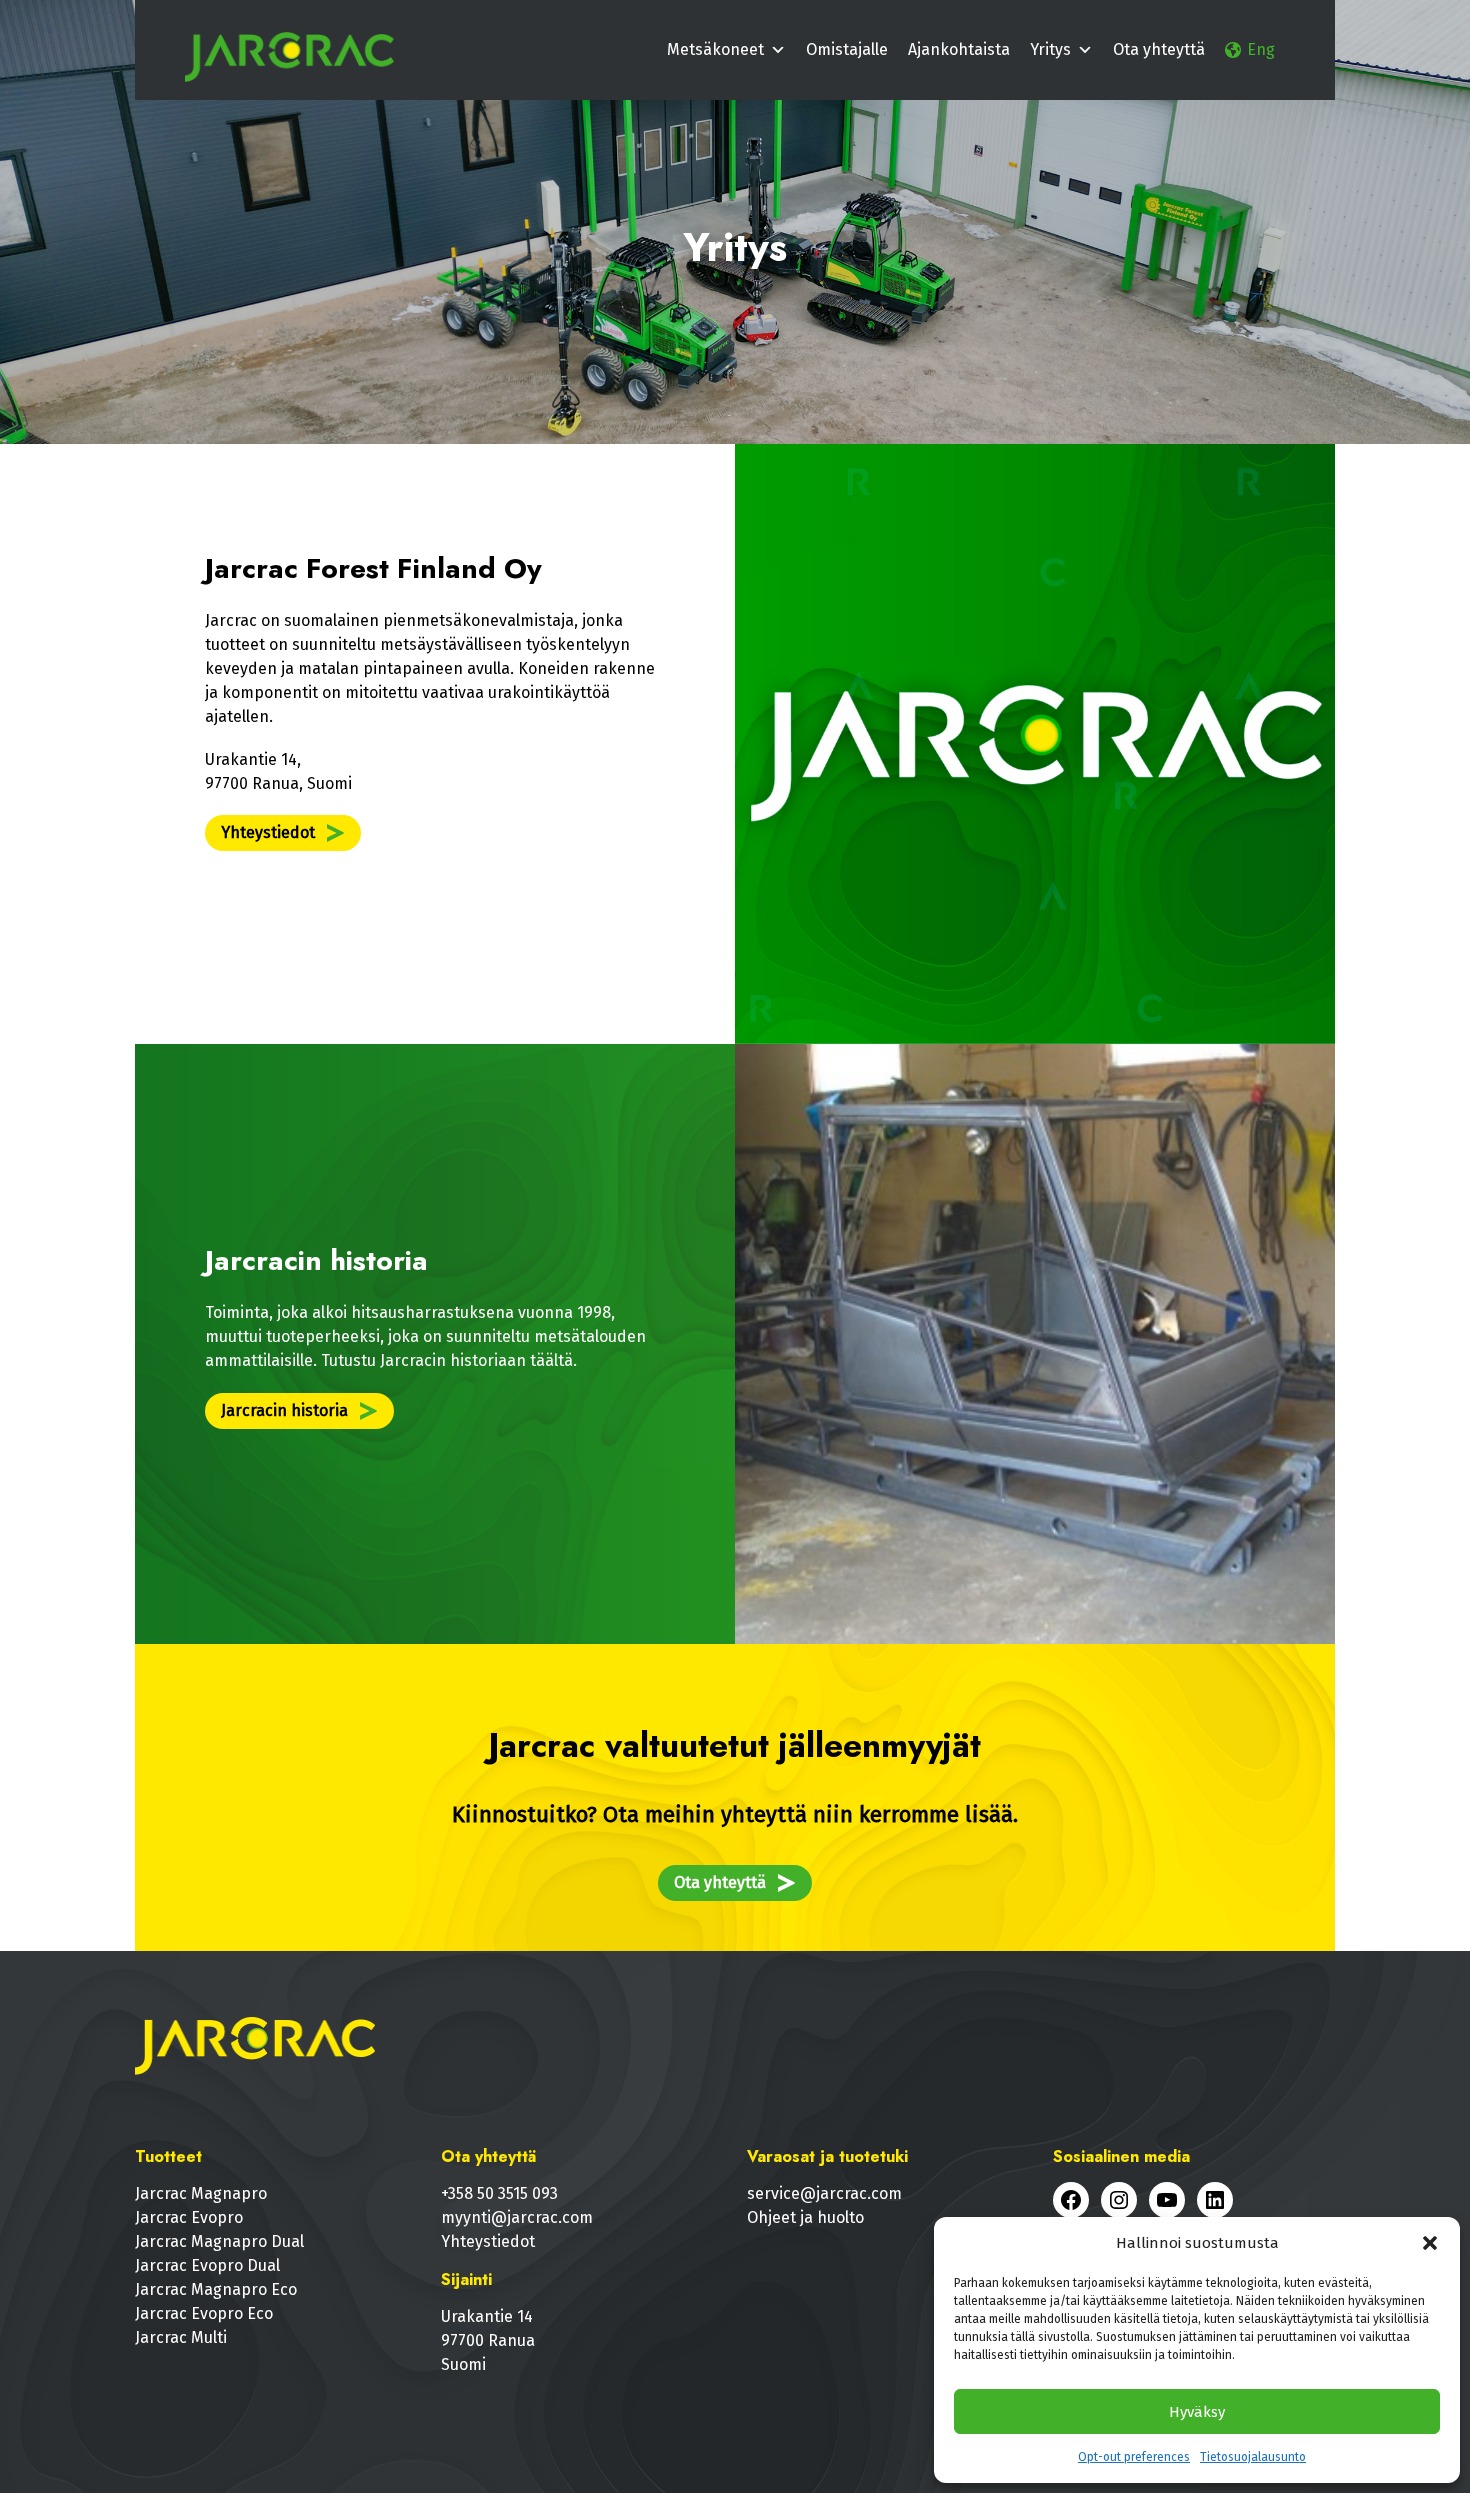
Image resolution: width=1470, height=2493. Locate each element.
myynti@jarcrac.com (517, 2217)
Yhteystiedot (268, 832)
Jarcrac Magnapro (201, 2193)
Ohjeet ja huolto (805, 2217)
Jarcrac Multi (181, 2337)
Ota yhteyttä (1159, 49)
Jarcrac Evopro (189, 2217)
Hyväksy (1197, 2412)
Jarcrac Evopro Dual (207, 2265)
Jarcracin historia (284, 1410)
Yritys (1050, 49)
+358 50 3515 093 (499, 2193)
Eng (1261, 49)
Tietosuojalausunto (1253, 2457)
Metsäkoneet (715, 49)
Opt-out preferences (1134, 2457)
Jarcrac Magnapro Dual (219, 2241)
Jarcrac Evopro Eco (204, 2313)
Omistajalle (847, 49)
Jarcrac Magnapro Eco (216, 2289)
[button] (1430, 2243)
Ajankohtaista (959, 49)
